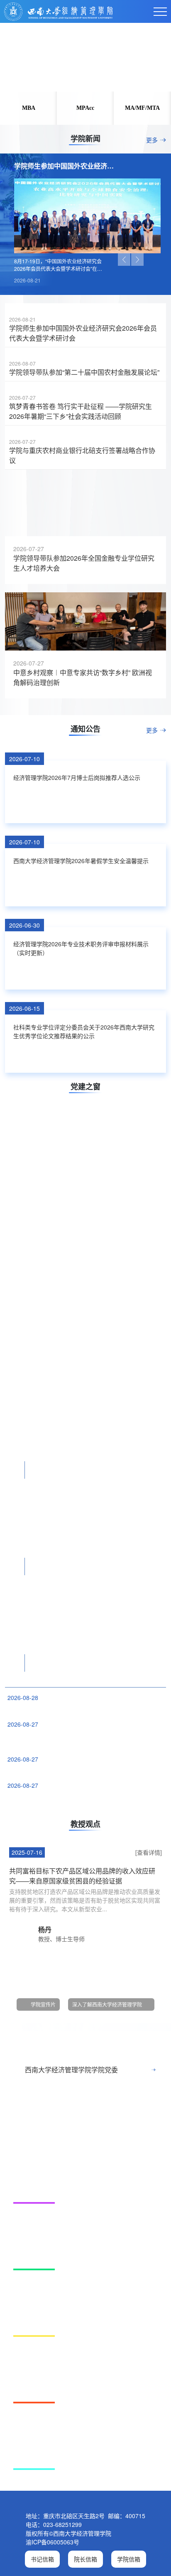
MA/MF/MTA (142, 108)
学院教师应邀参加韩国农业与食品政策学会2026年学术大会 (81, 1825)
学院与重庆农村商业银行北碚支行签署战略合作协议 (82, 455)
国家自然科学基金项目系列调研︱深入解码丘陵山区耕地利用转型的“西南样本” (83, 1795)
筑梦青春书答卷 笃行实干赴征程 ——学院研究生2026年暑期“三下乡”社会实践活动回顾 (81, 411)
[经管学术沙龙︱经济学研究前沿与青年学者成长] (85, 1325)
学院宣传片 (43, 2059)
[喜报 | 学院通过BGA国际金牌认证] (85, 2207)
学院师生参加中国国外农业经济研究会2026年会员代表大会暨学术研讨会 (83, 333)
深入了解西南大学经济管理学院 (107, 2059)
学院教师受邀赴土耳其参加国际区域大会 (57, 1851)
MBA (29, 108)
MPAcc (85, 108)
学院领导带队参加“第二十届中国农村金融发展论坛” (84, 372)
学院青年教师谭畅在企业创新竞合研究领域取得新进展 (75, 1764)
